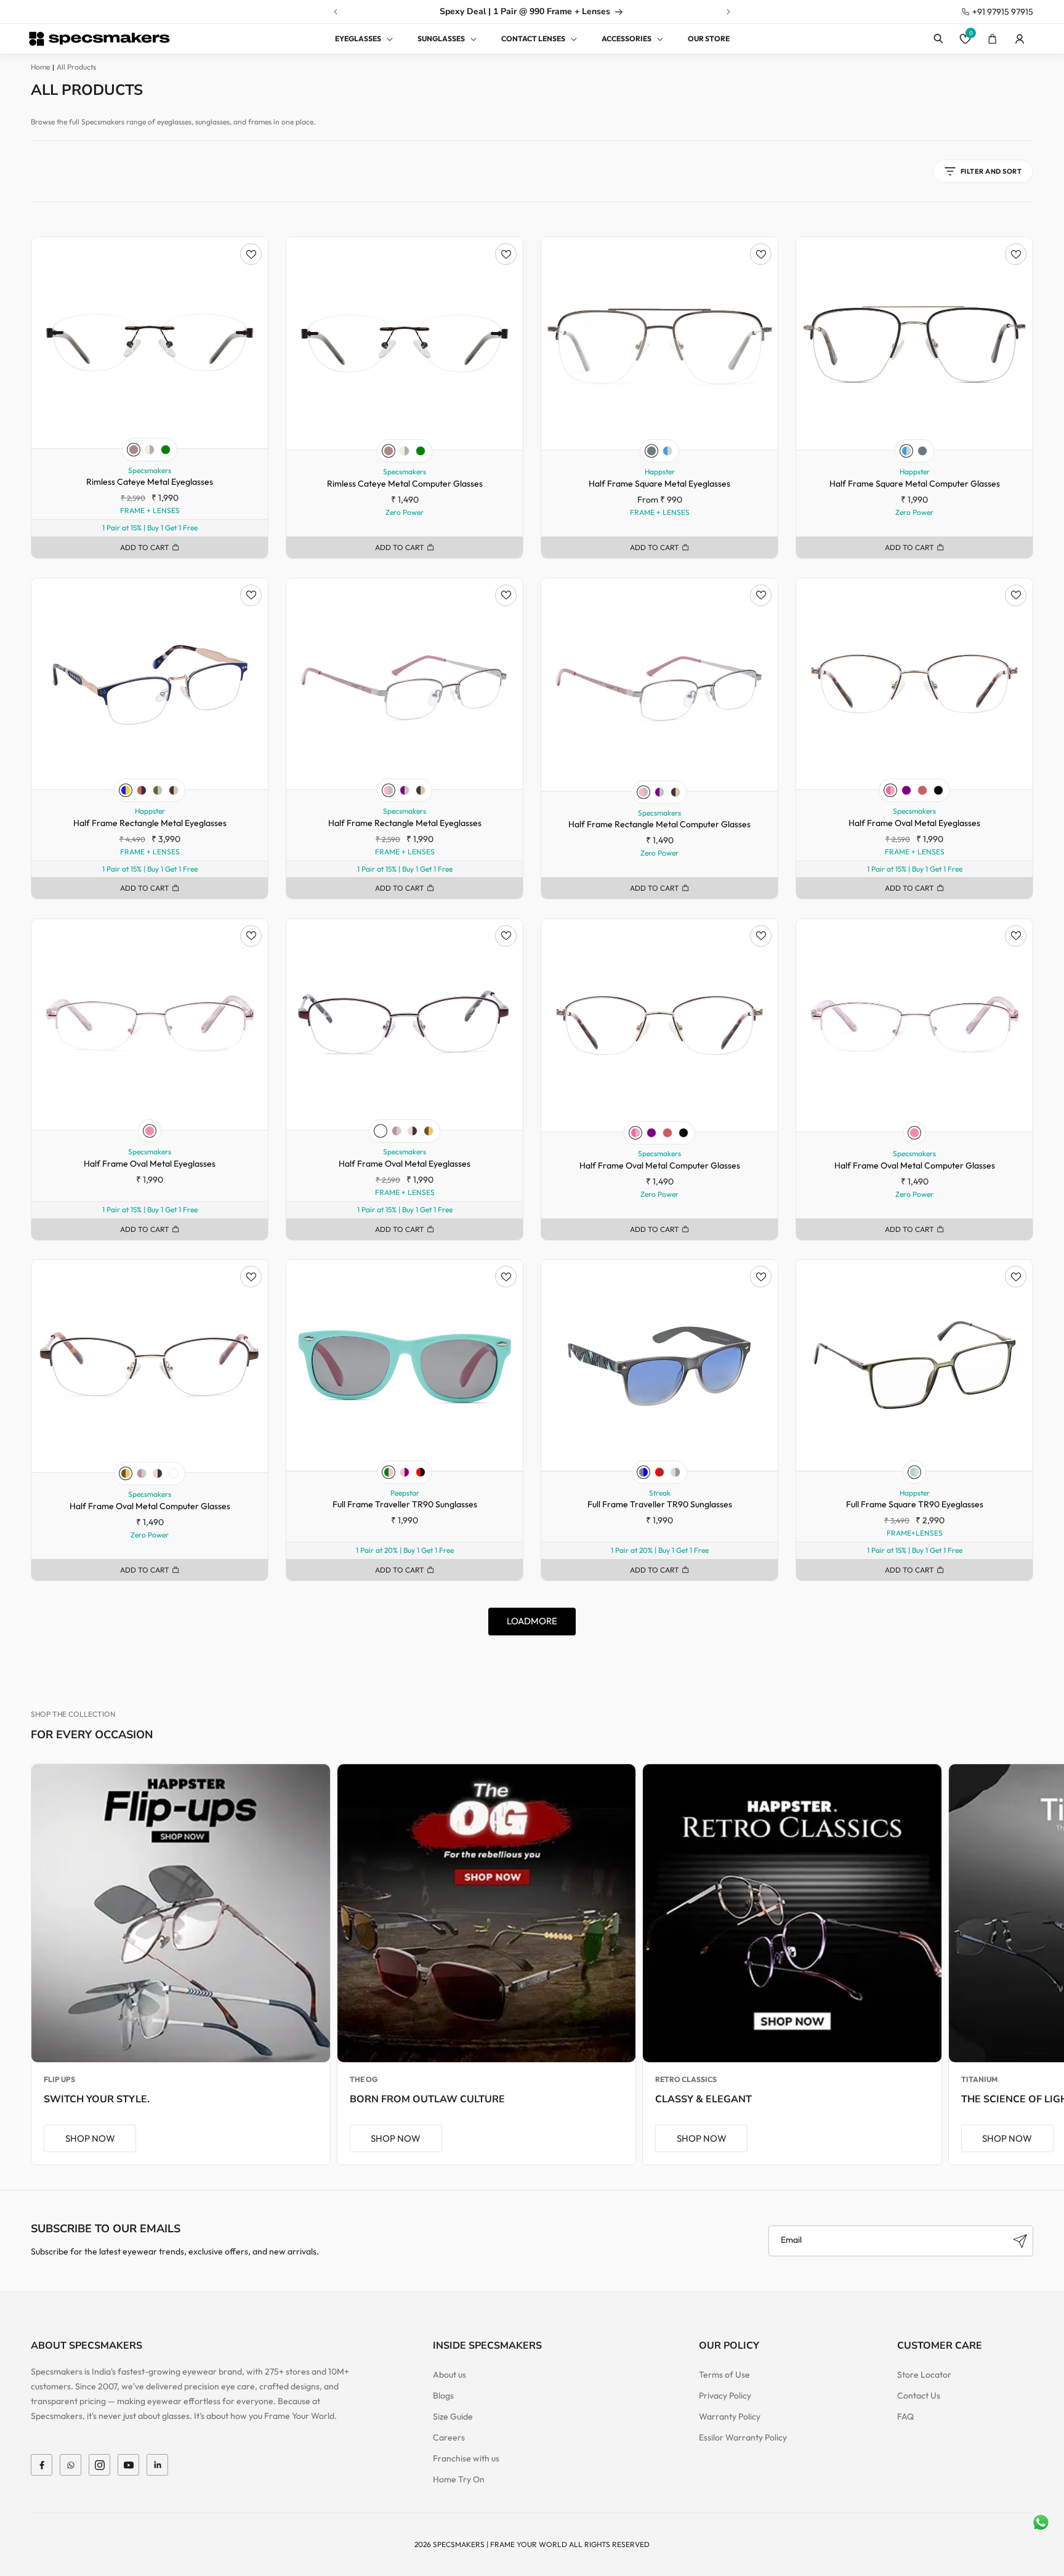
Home (40, 67)
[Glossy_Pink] (150, 1131)
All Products (76, 67)
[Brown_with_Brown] (134, 450)
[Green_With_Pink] (389, 1472)
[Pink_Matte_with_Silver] (389, 790)
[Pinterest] (157, 2465)
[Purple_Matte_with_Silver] (405, 790)
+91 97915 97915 (1003, 12)
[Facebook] (42, 2465)
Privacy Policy (725, 2396)
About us (449, 2375)
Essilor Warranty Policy (743, 2437)
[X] (71, 2465)
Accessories (627, 38)
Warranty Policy (730, 2416)
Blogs (443, 2396)
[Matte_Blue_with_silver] (667, 451)
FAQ (905, 2416)
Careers (449, 2437)
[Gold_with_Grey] (150, 450)
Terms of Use (724, 2375)
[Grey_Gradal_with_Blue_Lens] (643, 1472)
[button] (357, 39)
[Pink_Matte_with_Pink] (890, 790)
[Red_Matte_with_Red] (922, 790)
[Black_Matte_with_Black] (938, 790)
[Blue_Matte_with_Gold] (126, 790)
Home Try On (459, 2479)
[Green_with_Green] (166, 450)
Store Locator (924, 2375)
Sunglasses (441, 38)
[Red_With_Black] (421, 1472)
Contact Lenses (533, 38)
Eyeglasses (358, 38)
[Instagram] (99, 2465)
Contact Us (919, 2396)
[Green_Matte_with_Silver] (158, 790)
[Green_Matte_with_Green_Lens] (675, 1472)
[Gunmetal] (651, 451)
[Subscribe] (1020, 2241)
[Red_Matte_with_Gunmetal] (142, 790)
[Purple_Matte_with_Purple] (906, 790)
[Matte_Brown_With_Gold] (429, 1131)
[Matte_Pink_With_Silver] (397, 1131)
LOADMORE (532, 1621)
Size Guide (453, 2416)
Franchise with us (466, 2458)
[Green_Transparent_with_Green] (914, 1472)
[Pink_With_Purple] (405, 1472)
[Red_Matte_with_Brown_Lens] (659, 1472)
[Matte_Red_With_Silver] (381, 1131)
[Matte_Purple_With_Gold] (413, 1131)
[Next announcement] (728, 12)
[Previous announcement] (336, 12)
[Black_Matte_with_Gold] (174, 790)
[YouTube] (128, 2465)
